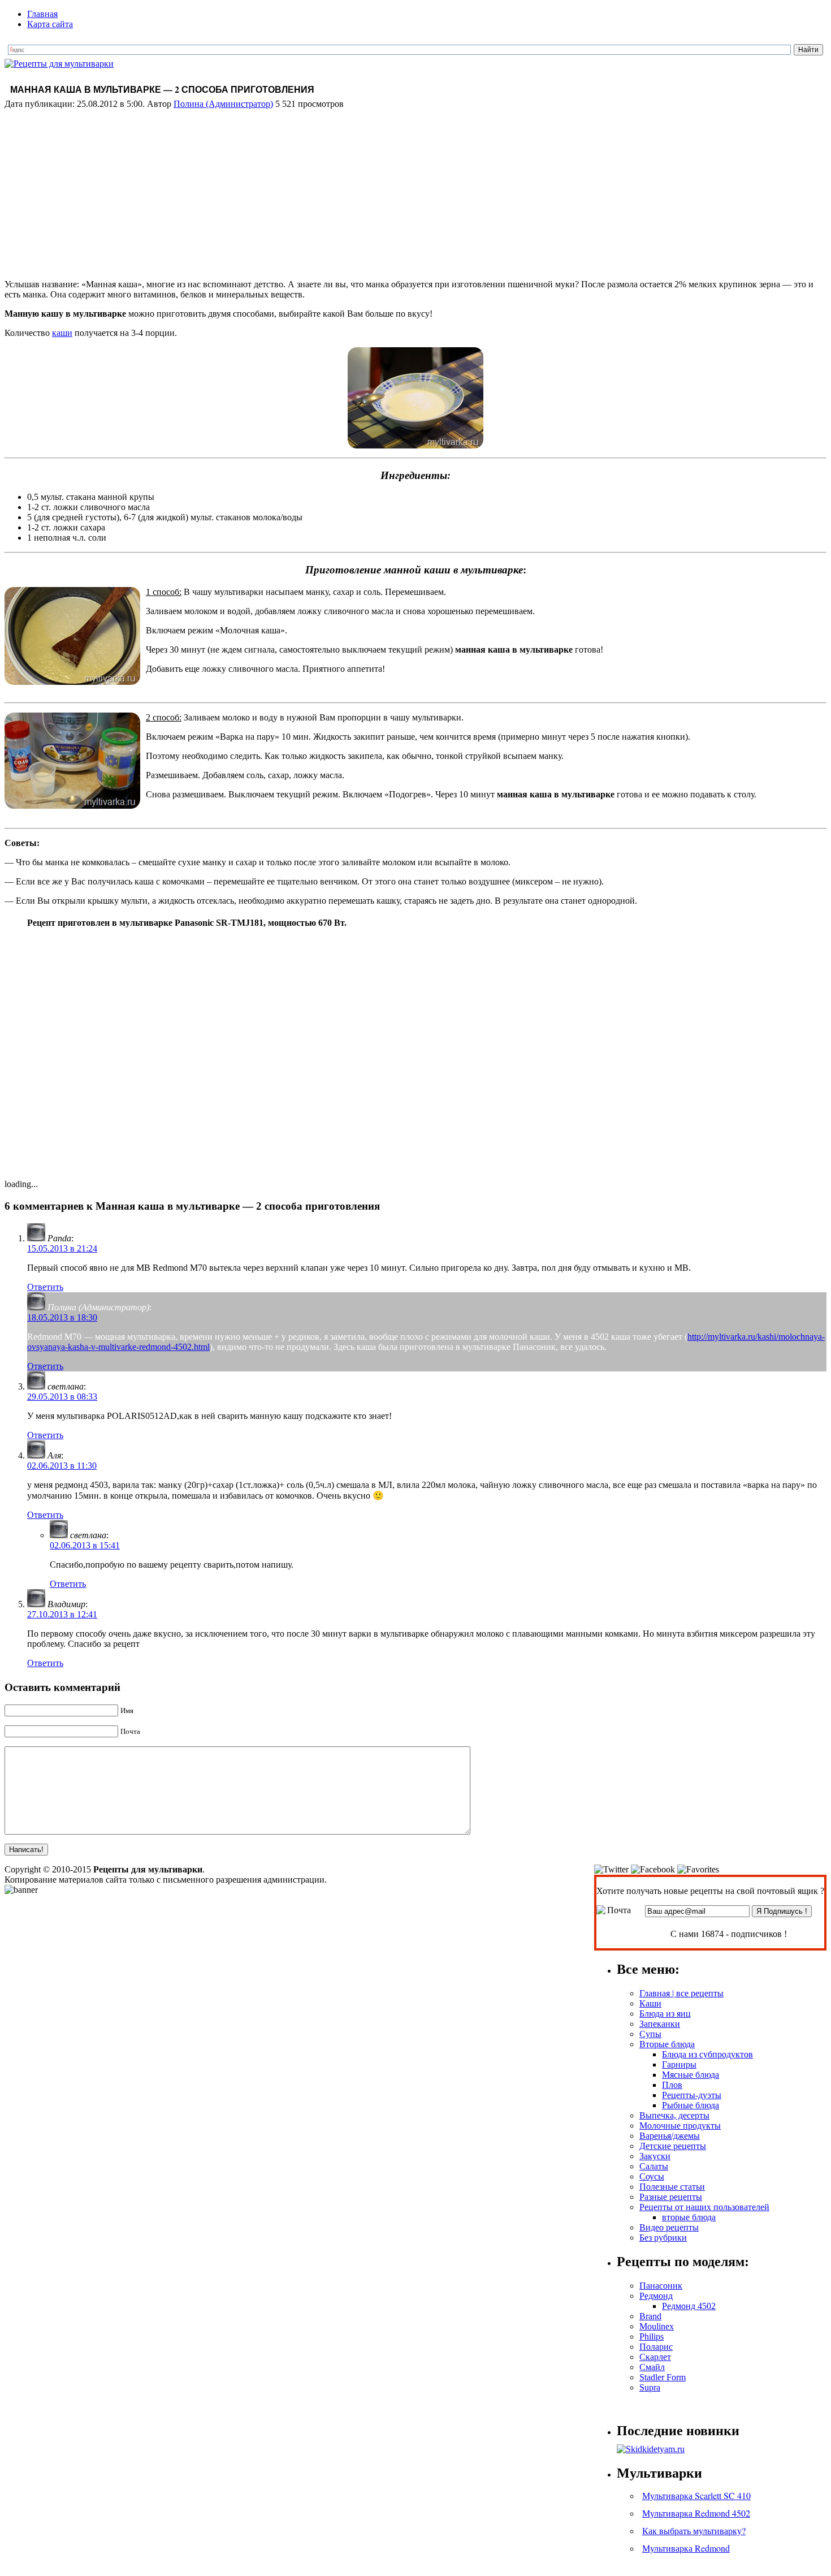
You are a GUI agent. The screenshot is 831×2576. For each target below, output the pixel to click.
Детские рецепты (673, 2146)
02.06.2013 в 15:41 (85, 1545)
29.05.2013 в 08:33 (62, 1397)
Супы (650, 2034)
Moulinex (657, 2326)
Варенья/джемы (670, 2136)
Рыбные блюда (691, 2105)
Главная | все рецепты (681, 1993)
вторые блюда (689, 2217)
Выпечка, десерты (674, 2115)
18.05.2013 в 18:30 (62, 1317)
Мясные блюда (691, 2075)
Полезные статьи (672, 2187)
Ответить (45, 1287)
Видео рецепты (669, 2227)
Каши (650, 2003)
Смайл (652, 2367)
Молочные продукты (680, 2126)
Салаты (654, 2166)
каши (62, 333)
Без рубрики (663, 2238)
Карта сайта (50, 24)
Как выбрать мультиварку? (694, 2530)
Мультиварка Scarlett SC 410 (696, 2495)
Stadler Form (663, 2377)
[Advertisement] (415, 191)
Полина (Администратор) (223, 104)
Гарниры (679, 2064)
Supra (650, 2387)
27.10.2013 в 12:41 (62, 1614)
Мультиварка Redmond (686, 2548)
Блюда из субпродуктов (707, 2054)
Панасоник (661, 2286)
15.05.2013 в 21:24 (62, 1248)
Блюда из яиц (665, 2014)
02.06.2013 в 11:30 (62, 1466)
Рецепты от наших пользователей (704, 2207)
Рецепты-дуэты (692, 2095)
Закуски (655, 2156)
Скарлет (655, 2357)
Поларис (656, 2347)
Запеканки (660, 2024)
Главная (42, 14)
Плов (672, 2085)
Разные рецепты (671, 2197)
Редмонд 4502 (689, 2306)
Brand (650, 2316)
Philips (652, 2336)
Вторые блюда (667, 2044)
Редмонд (656, 2296)
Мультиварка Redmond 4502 (696, 2513)
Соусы (652, 2176)
